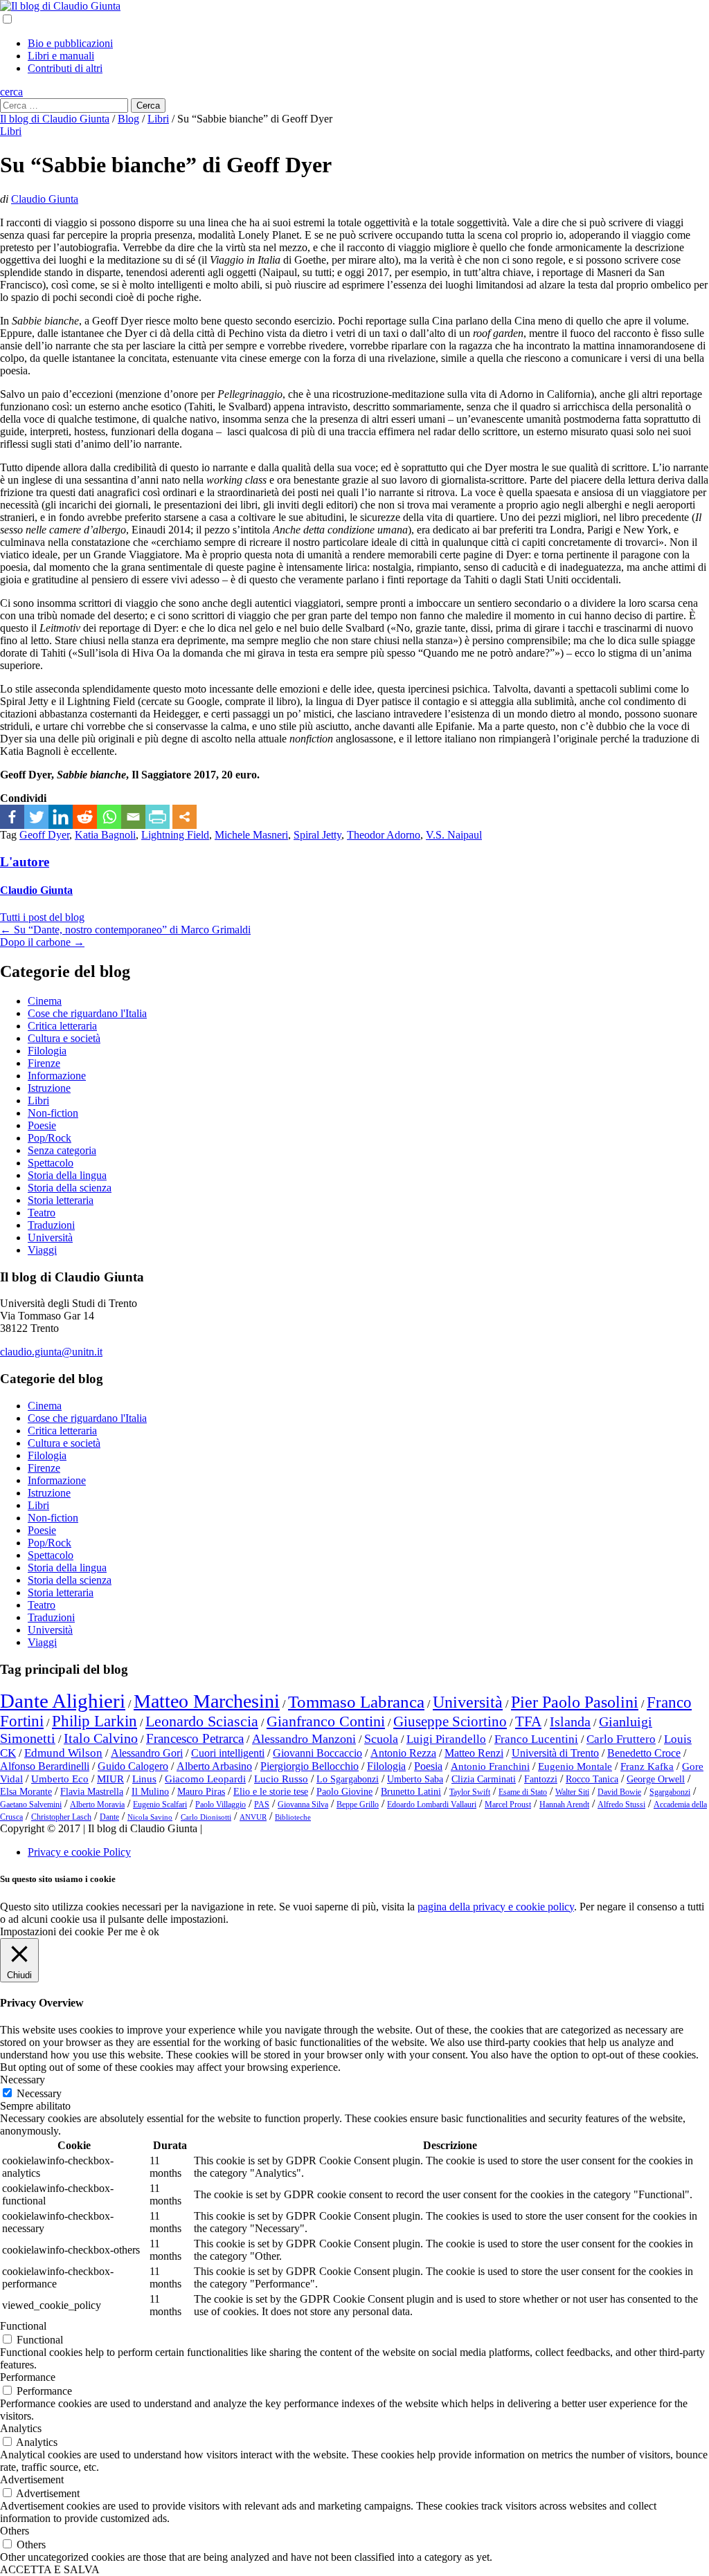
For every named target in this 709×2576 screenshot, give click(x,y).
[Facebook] (12, 817)
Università (50, 1237)
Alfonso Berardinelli (45, 1766)
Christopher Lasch (61, 1817)
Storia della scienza (70, 1188)
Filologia (47, 1051)
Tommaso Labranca (356, 1701)
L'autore (25, 862)
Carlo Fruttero (621, 1739)
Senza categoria (62, 1150)
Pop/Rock (50, 1138)
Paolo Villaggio (221, 1805)
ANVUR (253, 1817)
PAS (262, 1805)
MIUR (110, 1779)
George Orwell (656, 1779)
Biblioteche (293, 1817)
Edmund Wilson (63, 1753)
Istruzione (49, 1088)
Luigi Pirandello (446, 1739)
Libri (11, 131)
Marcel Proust (508, 1805)
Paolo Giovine (344, 1792)
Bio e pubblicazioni (70, 43)
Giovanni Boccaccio (317, 1753)
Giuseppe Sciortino (450, 1721)
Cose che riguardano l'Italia (87, 1013)
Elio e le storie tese (271, 1792)
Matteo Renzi (474, 1753)
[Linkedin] (61, 817)
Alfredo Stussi (621, 1805)
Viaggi (42, 1250)
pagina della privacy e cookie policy (496, 1907)
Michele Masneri (251, 835)
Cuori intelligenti (228, 1753)
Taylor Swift (470, 1792)
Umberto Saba (415, 1779)
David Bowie (619, 1792)
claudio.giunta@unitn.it (51, 1352)
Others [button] (15, 2531)
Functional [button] (23, 2326)
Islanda (570, 1721)
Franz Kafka (647, 1766)
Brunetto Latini (411, 1792)
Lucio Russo (281, 1779)
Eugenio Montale (575, 1766)
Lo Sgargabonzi (348, 1779)
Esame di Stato (523, 1792)
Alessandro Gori (147, 1753)
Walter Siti (572, 1792)
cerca (11, 92)
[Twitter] (36, 817)
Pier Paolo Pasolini (575, 1702)
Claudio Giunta (45, 199)
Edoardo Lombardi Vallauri (432, 1805)
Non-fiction (53, 1113)
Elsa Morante (26, 1792)
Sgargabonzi (670, 1792)
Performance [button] (28, 2377)
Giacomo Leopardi (205, 1779)
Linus (144, 1779)
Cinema (45, 1001)
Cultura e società (64, 1038)
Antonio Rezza (403, 1753)
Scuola (381, 1739)
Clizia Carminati (484, 1779)
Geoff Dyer (44, 835)
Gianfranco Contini (326, 1721)
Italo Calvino (101, 1738)
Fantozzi (541, 1779)
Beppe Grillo (358, 1805)
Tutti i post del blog (42, 917)
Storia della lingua (67, 1175)
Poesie (42, 1125)
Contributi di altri (65, 68)
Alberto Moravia (97, 1805)
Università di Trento (555, 1753)
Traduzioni (51, 1225)
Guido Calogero (133, 1766)
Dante (109, 1817)
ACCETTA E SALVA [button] (50, 2569)
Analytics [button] (21, 2428)
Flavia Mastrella (92, 1792)
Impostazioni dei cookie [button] (52, 1931)
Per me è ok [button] (133, 1931)
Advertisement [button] (32, 2479)
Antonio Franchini (490, 1766)
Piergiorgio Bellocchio (309, 1766)
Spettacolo (51, 1163)
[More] (185, 817)
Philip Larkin (95, 1721)
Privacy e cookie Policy (79, 1852)
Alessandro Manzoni (304, 1739)
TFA (528, 1721)
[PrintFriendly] (158, 817)
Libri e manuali (61, 56)
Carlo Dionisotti (206, 1817)
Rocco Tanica (592, 1779)
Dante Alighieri (63, 1701)
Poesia (428, 1766)
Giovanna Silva (303, 1805)
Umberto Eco (60, 1779)
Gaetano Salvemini (31, 1805)
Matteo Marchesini (207, 1701)
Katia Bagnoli (105, 835)
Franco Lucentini (536, 1739)
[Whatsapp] (109, 817)
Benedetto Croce (644, 1753)
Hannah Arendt (564, 1805)
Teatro (42, 1213)
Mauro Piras (201, 1792)
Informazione (57, 1076)
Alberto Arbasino (214, 1766)
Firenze (44, 1063)
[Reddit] (85, 817)
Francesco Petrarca (195, 1738)
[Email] (133, 817)
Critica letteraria (62, 1026)
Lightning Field (175, 835)
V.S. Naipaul (454, 835)
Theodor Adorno (384, 835)
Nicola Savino (150, 1817)
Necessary (39, 2093)
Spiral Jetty (317, 835)
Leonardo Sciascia (202, 1721)
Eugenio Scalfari (160, 1805)
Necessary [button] (23, 2080)
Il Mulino (150, 1792)
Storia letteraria (61, 1200)
